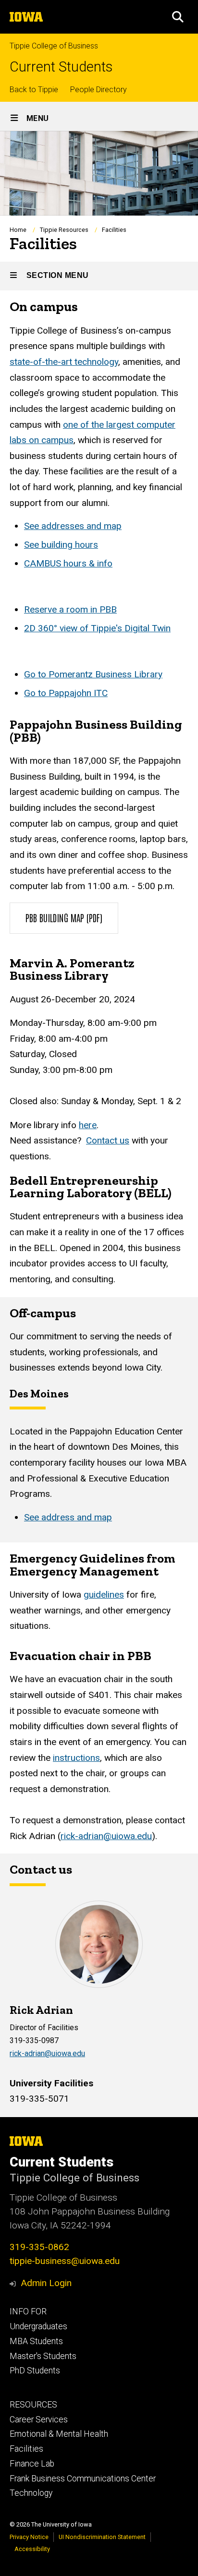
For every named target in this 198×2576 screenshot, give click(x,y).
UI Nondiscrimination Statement (102, 2537)
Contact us (108, 1140)
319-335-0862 (39, 2247)
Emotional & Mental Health (59, 2434)
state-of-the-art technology (64, 362)
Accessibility (32, 2549)
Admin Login (46, 2283)
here (88, 1125)
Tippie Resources (64, 230)
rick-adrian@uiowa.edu (106, 1836)
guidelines (104, 1595)
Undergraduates (38, 2326)
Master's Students (43, 2356)
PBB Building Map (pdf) (64, 917)
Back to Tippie (34, 90)
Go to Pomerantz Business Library (93, 674)
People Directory (99, 90)
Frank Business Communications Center (83, 2479)
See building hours (61, 545)
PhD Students (35, 2371)
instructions (76, 1758)
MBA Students (36, 2341)
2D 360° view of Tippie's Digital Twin (97, 628)
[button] (178, 17)
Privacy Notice (29, 2537)
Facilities (26, 2449)
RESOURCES (33, 2405)
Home (18, 230)
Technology (31, 2493)
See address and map (68, 1517)
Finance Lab (32, 2464)
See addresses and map (73, 526)
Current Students (61, 67)
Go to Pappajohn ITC (66, 693)
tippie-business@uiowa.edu (65, 2261)
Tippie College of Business (54, 46)
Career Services (39, 2420)
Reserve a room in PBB (70, 609)
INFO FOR (28, 2311)
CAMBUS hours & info (68, 563)
